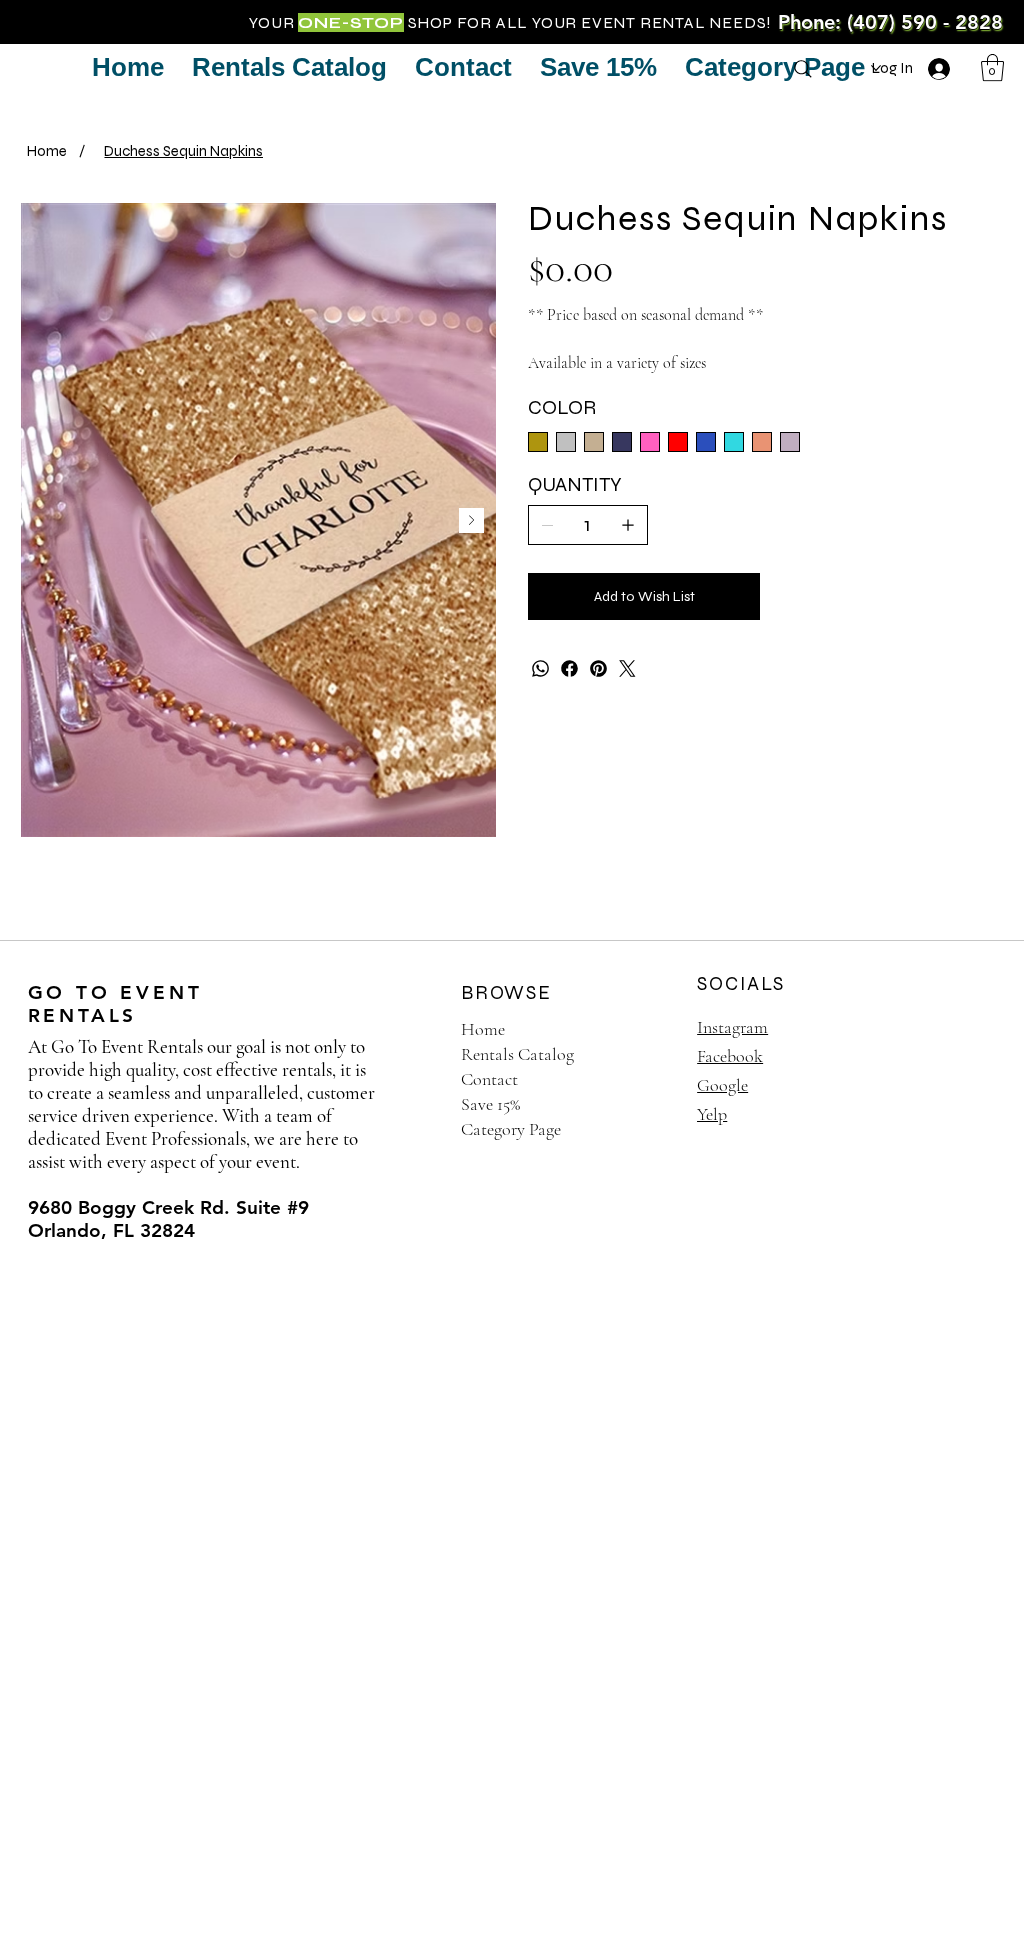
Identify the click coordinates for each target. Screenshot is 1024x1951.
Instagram (732, 1027)
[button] (992, 67)
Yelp (712, 1114)
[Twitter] (627, 668)
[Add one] (628, 525)
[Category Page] (648, 1129)
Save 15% (490, 1104)
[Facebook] (569, 668)
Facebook (730, 1056)
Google (722, 1085)
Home (483, 1029)
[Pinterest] (598, 668)
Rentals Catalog (517, 1054)
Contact (489, 1079)
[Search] (803, 69)
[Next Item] (471, 520)
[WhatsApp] (540, 668)
